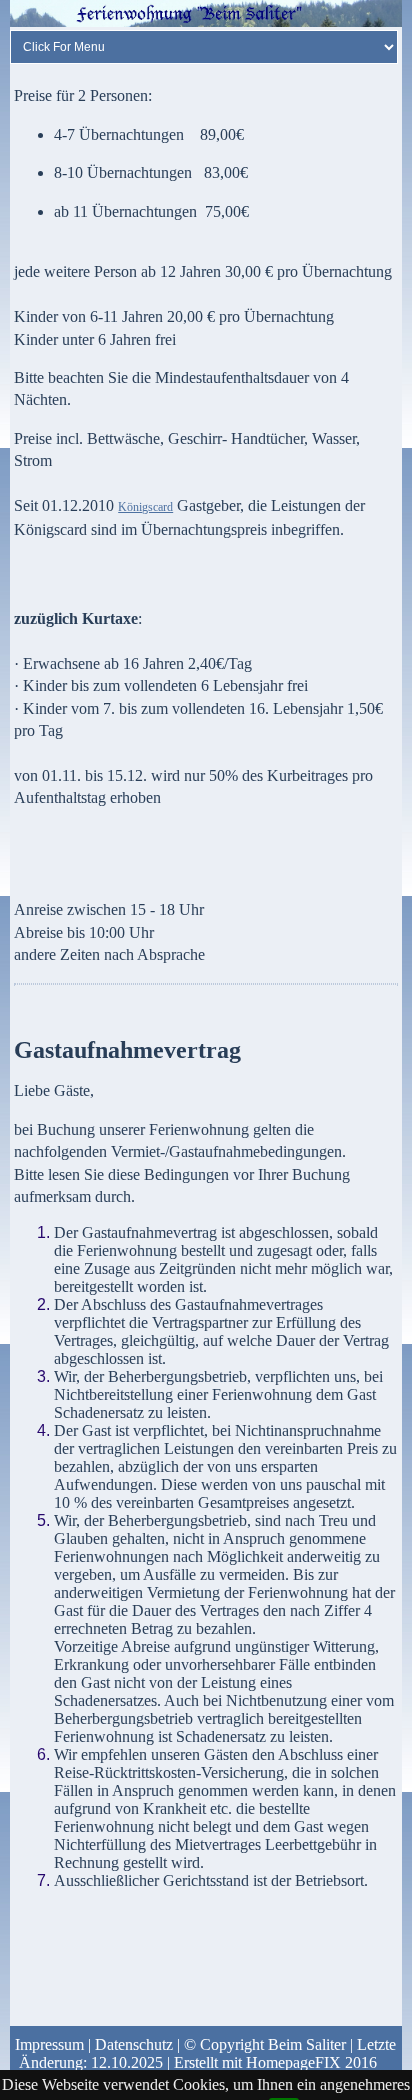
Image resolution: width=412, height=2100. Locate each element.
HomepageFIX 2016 (311, 2062)
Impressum (49, 2044)
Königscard (145, 507)
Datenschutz (134, 2044)
